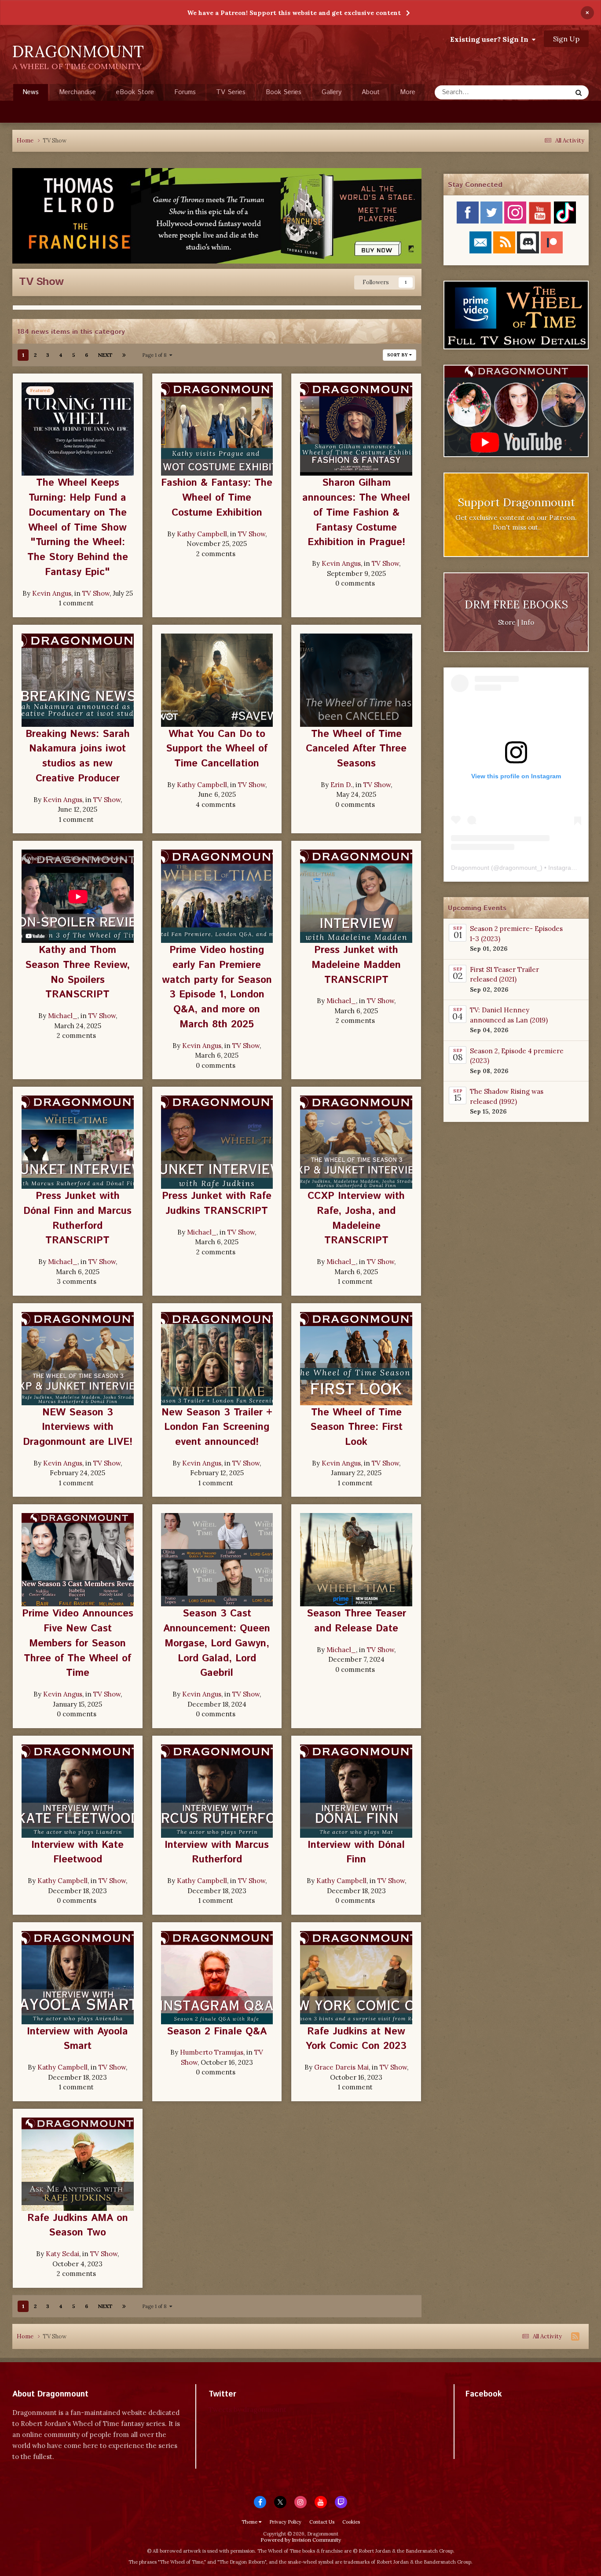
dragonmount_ (520, 868)
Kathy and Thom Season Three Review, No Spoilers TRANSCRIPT (77, 972)
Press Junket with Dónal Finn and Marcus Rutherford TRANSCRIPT (77, 1218)
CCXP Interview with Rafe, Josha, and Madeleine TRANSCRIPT (356, 1218)
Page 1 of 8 (156, 355)
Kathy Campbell (202, 534)
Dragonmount (470, 868)
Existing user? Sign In (491, 39)
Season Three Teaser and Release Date (356, 1621)
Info (528, 622)
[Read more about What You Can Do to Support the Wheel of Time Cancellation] (217, 680)
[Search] (579, 92)
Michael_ (63, 1016)
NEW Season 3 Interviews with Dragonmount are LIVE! (78, 1427)
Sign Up (566, 39)
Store (507, 622)
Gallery (332, 92)
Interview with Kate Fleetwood (77, 1852)
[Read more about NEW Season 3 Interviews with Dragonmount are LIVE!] (78, 1359)
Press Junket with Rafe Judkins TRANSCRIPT (217, 1204)
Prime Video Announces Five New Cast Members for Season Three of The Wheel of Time (78, 1643)
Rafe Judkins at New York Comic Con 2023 (356, 2039)
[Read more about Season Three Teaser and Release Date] (356, 1560)
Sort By (398, 355)
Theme (250, 2522)
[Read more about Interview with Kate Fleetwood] (78, 1791)
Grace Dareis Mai (341, 2067)
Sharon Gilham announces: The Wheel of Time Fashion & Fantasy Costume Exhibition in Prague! (356, 513)
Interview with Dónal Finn (356, 1852)
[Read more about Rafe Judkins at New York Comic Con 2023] (356, 1978)
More (408, 92)
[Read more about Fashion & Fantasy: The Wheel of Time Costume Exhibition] (217, 429)
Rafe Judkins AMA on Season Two (78, 2226)
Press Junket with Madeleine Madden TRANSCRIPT (356, 965)
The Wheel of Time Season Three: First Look (356, 1427)
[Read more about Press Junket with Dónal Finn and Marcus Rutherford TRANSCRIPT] (78, 1142)
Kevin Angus (52, 593)
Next (105, 355)
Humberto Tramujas (212, 2052)
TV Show (96, 593)
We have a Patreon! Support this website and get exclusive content (294, 13)
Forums (185, 92)
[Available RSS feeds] (575, 2337)
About (371, 92)
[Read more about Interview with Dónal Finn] (356, 1791)
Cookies (351, 2522)
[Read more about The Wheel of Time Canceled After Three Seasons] (356, 680)
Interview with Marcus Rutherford (217, 1852)
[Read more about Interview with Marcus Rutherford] (217, 1791)
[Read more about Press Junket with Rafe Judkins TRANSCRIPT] (217, 1142)
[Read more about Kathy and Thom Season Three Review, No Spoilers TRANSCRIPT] (78, 896)
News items (543, 92)
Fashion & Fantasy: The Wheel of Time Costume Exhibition (217, 498)
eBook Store (135, 92)
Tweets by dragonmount (247, 2409)
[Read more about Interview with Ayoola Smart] (78, 1978)
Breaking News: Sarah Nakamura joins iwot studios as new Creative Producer (78, 756)
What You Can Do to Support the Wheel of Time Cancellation (217, 749)
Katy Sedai (62, 2254)
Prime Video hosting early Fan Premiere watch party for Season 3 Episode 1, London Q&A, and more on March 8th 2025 (217, 987)
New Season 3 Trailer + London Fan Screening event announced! (217, 1427)
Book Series (284, 92)
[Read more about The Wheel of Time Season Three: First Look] (356, 1359)
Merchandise (77, 92)
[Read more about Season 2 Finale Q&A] (217, 1978)
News (31, 92)
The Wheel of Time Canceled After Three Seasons (356, 749)
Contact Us (322, 2522)
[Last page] (124, 355)
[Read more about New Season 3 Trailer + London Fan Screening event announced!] (217, 1359)
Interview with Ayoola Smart (77, 2039)
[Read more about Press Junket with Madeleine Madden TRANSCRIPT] (356, 896)
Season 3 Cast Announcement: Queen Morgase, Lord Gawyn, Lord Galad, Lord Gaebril (217, 1643)
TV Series (231, 92)
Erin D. (341, 785)
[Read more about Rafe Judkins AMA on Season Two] (78, 2164)
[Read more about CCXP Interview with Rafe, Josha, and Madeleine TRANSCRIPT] (356, 1142)
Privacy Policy (285, 2522)
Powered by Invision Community (301, 2540)
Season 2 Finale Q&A (217, 2032)
